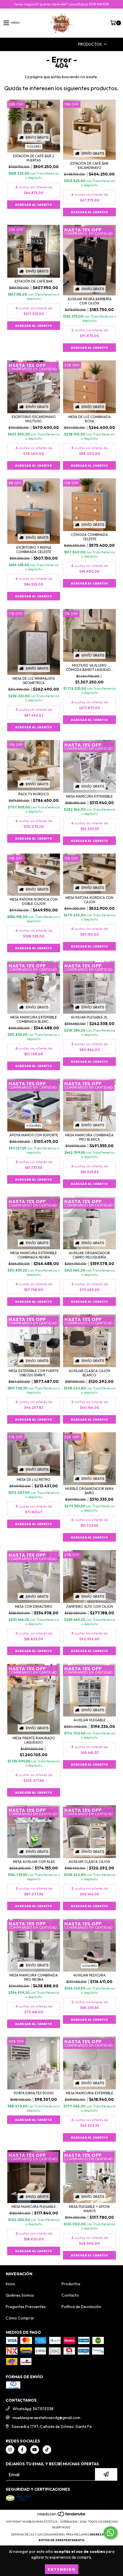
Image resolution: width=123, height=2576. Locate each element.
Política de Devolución (81, 2307)
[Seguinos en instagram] (10, 2450)
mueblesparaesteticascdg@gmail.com (46, 2418)
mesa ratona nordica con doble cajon (34, 901)
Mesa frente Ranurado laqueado (34, 1740)
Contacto (70, 2295)
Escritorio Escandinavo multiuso (34, 419)
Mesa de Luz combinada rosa (90, 419)
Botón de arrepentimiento (61, 2540)
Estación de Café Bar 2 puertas (34, 158)
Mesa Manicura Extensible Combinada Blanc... (34, 1019)
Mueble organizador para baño (89, 1491)
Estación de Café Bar (34, 281)
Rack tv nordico (34, 794)
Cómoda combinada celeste (89, 537)
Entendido (62, 2569)
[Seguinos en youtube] (35, 2450)
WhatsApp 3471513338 (33, 2409)
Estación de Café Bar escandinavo (89, 166)
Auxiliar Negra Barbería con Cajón (90, 301)
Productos (71, 2284)
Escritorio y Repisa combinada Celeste (34, 550)
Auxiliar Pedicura (89, 1975)
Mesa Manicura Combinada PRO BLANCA (89, 1137)
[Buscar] (53, 44)
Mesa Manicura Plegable (34, 2207)
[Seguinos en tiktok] (47, 2450)
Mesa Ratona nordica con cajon (89, 900)
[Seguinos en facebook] (22, 2450)
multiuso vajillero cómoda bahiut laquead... (90, 667)
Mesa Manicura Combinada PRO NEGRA (34, 1977)
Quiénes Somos (20, 2295)
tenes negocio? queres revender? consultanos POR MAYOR (61, 4)
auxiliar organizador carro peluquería (89, 1255)
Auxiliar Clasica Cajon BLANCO (89, 1373)
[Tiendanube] (62, 2516)
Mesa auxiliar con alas (34, 1862)
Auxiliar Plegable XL (89, 1017)
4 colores (34, 1126)
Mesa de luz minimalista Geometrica (34, 681)
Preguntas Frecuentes (26, 2307)
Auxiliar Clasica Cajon (89, 1862)
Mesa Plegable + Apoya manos (89, 2209)
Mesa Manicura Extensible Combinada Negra (34, 1255)
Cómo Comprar (20, 2318)
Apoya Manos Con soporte (34, 1135)
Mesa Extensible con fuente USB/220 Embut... (34, 1373)
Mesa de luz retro (34, 1479)
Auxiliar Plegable (90, 1720)
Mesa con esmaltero (34, 1606)
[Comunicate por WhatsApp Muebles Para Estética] (110, 2533)
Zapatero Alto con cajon (90, 1606)
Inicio (10, 2284)
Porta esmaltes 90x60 (34, 2093)
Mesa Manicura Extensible (89, 796)
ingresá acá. (101, 2534)
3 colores (34, 147)
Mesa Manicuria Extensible (90, 2093)
